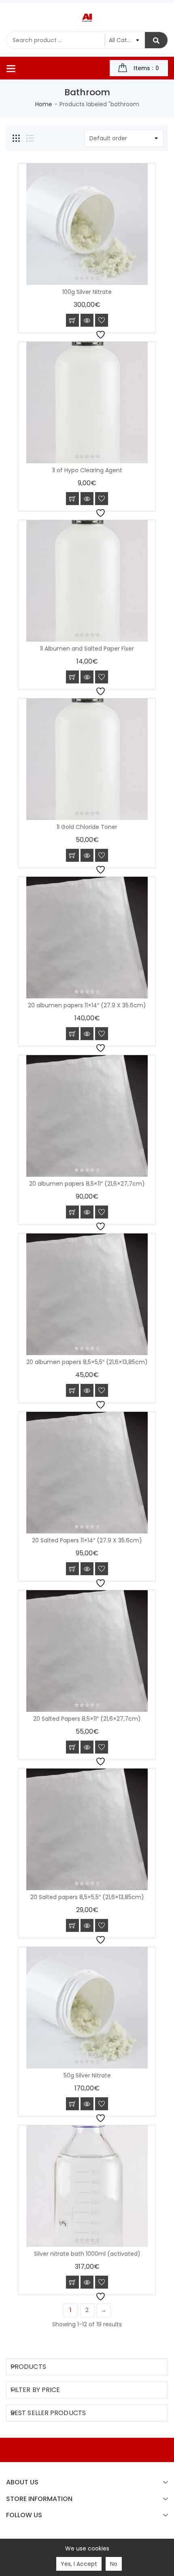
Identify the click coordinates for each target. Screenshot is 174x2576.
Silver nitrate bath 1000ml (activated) (87, 2254)
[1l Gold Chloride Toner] (87, 759)
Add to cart (72, 320)
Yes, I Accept (79, 2564)
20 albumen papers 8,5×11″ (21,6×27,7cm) (87, 1184)
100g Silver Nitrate (87, 292)
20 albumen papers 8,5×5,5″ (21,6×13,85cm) (87, 1362)
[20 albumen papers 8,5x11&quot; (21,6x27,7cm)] (87, 1116)
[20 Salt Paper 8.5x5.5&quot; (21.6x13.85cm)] (87, 1829)
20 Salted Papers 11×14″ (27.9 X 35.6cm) (87, 1540)
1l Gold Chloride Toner (87, 827)
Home (44, 104)
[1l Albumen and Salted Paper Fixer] (87, 581)
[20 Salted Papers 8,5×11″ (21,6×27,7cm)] (87, 1651)
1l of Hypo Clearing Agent (87, 470)
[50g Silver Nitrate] (87, 2008)
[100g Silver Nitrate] (87, 224)
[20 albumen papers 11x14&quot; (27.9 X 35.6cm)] (87, 938)
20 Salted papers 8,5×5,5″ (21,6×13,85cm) (87, 1897)
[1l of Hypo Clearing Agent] (87, 403)
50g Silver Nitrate (87, 2075)
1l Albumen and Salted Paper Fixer (87, 649)
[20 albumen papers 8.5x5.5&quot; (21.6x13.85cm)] (87, 1294)
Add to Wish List (102, 320)
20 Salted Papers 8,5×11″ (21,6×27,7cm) (87, 1719)
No (114, 2564)
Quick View (87, 320)
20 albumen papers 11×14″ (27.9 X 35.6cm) (87, 1005)
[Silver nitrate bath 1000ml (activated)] (87, 2186)
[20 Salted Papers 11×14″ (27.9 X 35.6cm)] (87, 1473)
